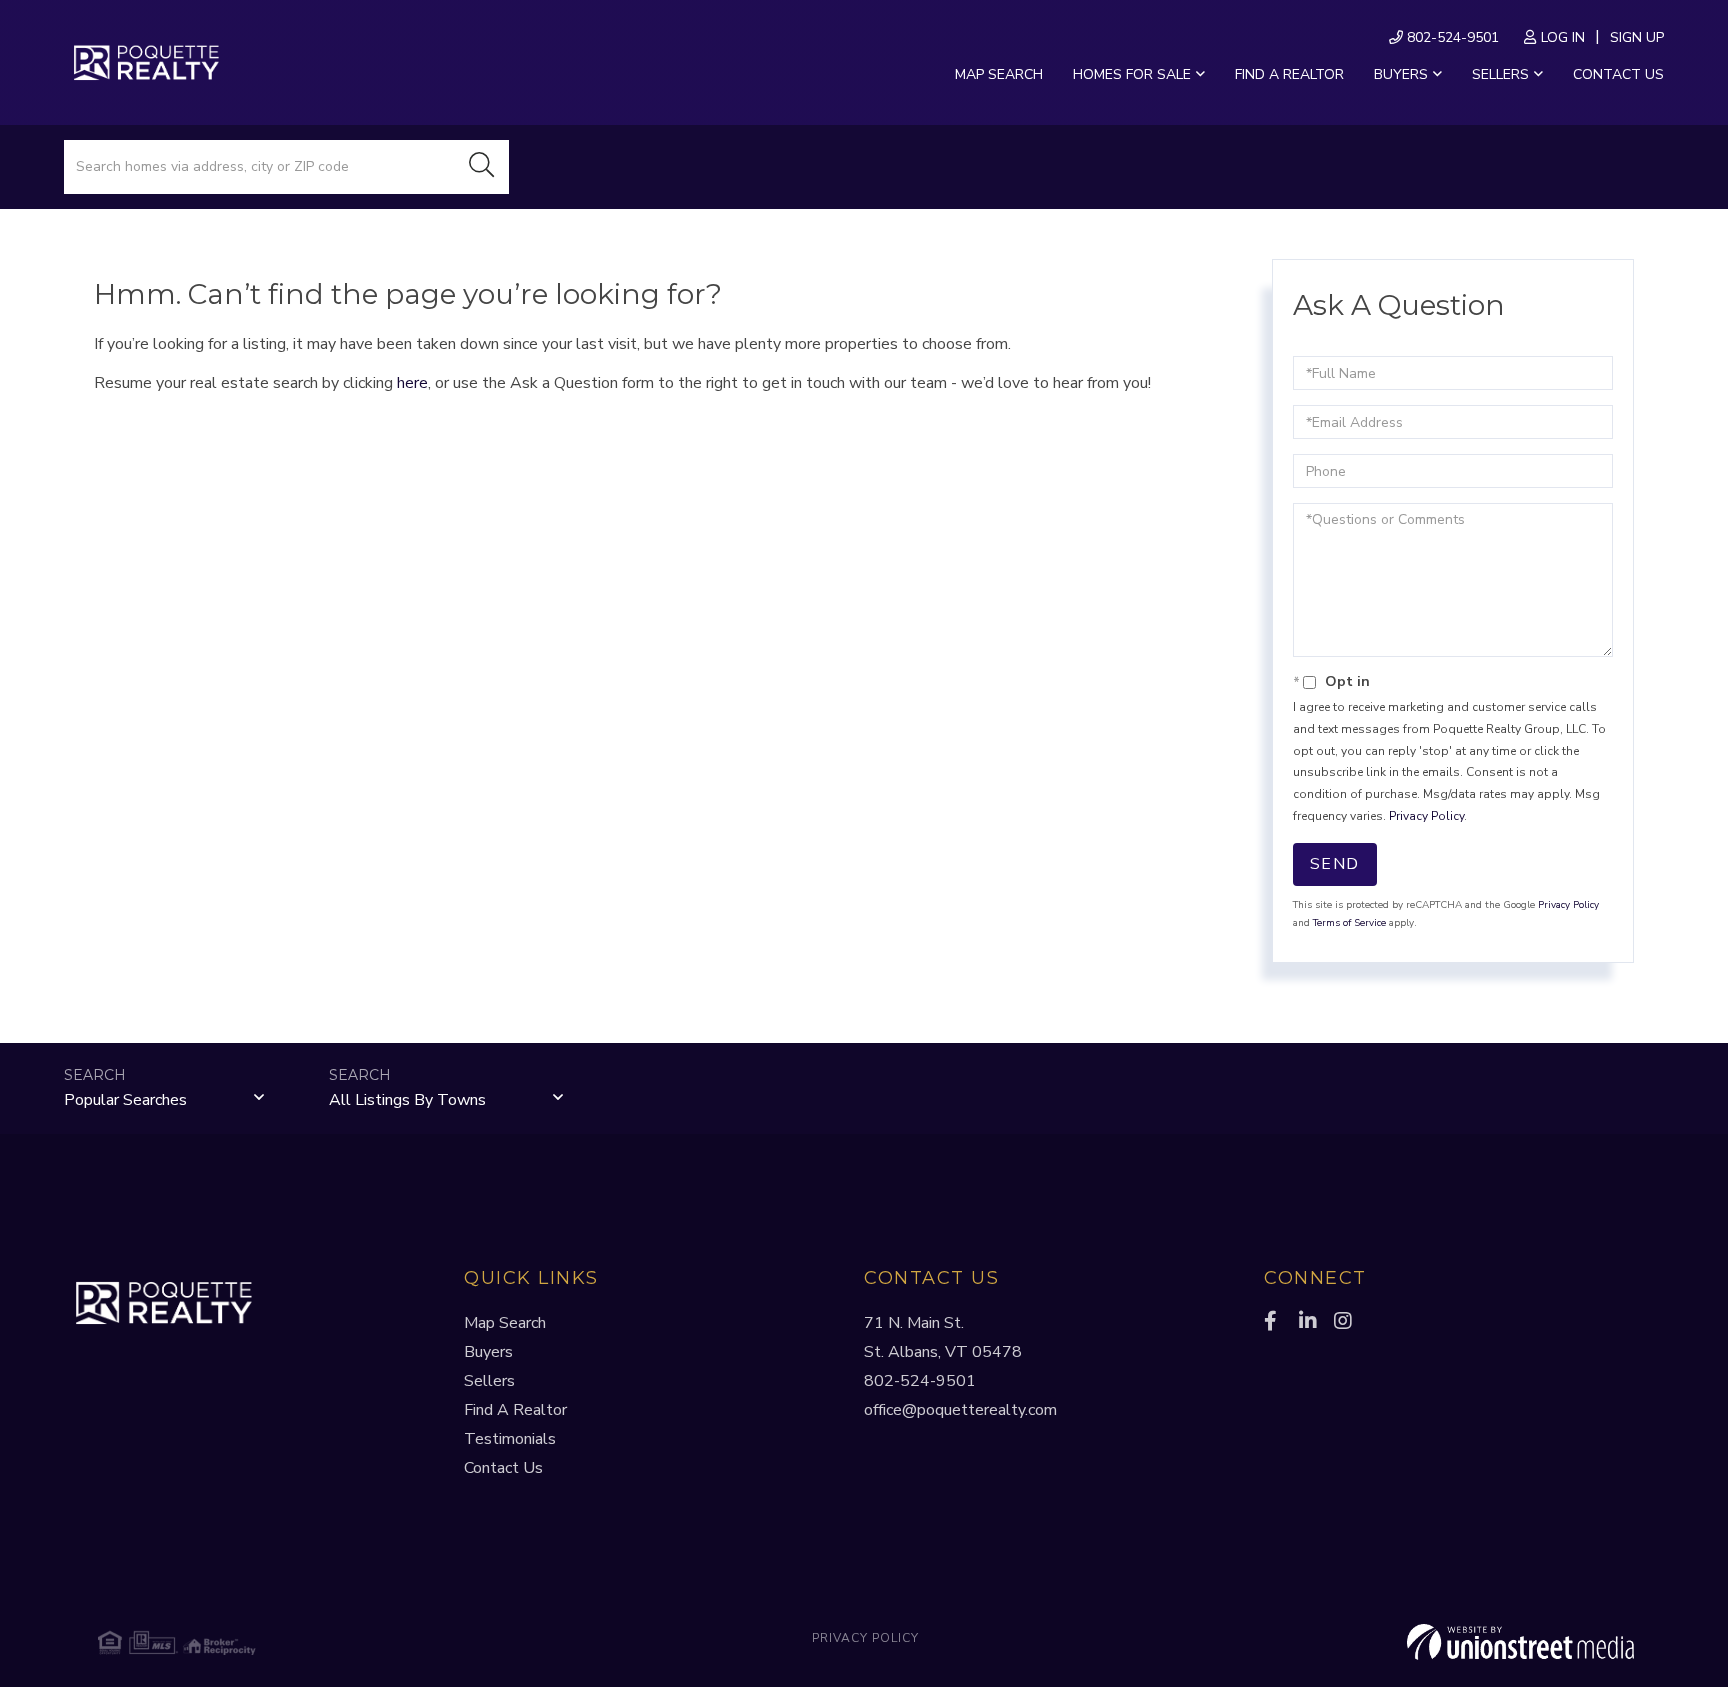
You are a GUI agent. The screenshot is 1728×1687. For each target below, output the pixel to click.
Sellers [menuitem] (1500, 74)
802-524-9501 (1451, 37)
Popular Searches (125, 1100)
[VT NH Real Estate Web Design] (1378, 1642)
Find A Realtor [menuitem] (515, 1410)
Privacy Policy (1426, 816)
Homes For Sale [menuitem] (1132, 74)
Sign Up (1637, 37)
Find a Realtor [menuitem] (1289, 74)
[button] (482, 167)
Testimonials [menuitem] (510, 1439)
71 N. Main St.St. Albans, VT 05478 (943, 1337)
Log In (1563, 37)
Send (1335, 864)
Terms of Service (1349, 923)
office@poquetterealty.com (960, 1410)
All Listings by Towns (407, 1100)
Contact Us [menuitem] (1618, 74)
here (412, 383)
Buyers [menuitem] (1401, 74)
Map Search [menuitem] (999, 74)
